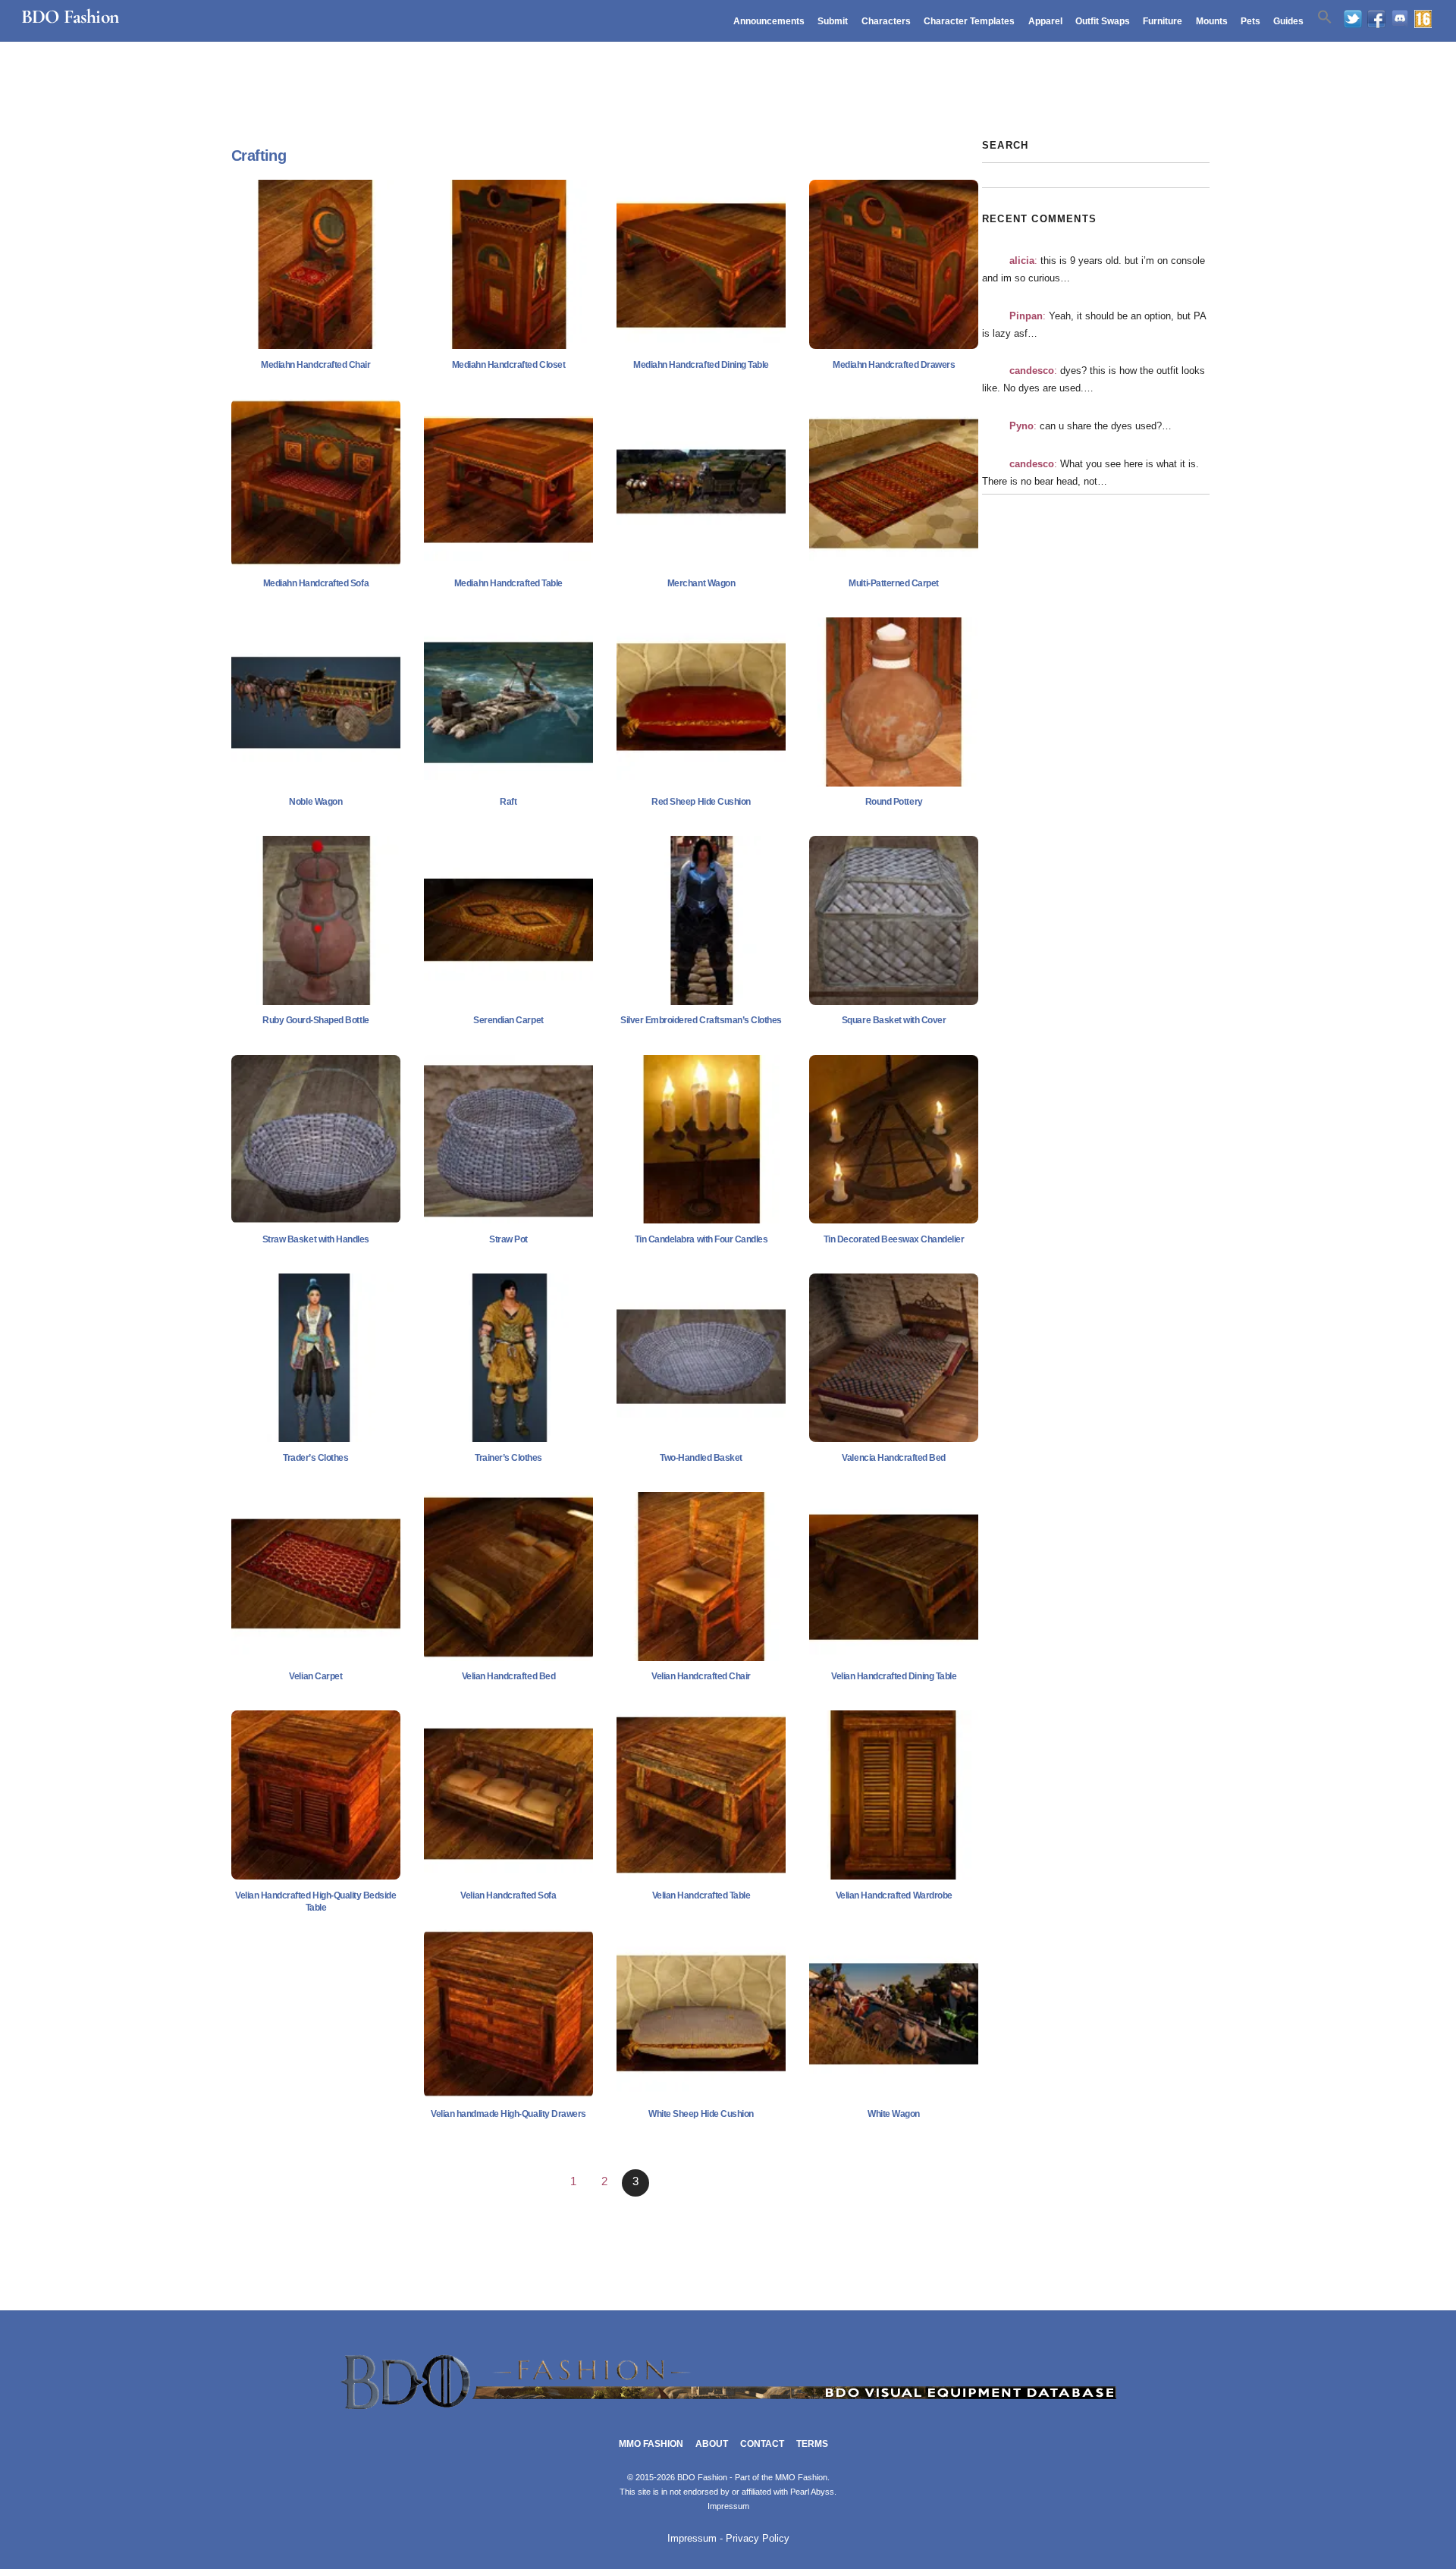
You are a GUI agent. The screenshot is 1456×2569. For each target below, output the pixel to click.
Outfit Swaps (1103, 21)
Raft (508, 802)
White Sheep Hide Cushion (701, 2114)
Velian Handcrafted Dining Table (894, 1676)
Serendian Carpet (508, 1020)
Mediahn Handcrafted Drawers (894, 365)
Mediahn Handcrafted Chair (315, 365)
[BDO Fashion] (728, 2410)
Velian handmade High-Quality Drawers (508, 2114)
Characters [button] (886, 21)
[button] (1325, 17)
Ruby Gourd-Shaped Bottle (315, 1020)
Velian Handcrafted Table (701, 1895)
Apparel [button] (1045, 21)
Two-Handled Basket (701, 1458)
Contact (762, 2444)
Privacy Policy (758, 2539)
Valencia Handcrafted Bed (893, 1458)
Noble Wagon (315, 802)
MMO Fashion (651, 2444)
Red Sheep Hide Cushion (701, 802)
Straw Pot (508, 1239)
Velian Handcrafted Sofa (508, 1895)
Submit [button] (833, 21)
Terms (812, 2444)
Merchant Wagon (701, 583)
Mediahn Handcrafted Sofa (316, 583)
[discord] (1400, 20)
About (712, 2444)
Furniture (1163, 21)
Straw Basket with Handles (316, 1239)
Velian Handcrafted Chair (701, 1676)
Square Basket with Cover (894, 1020)
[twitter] (1353, 20)
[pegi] (1423, 20)
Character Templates (969, 21)
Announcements (769, 21)
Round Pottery (894, 802)
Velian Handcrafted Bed (508, 1676)
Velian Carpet (315, 1676)
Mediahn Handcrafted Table (508, 583)
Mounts (1212, 21)
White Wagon (894, 2114)
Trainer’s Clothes (508, 1458)
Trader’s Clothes (315, 1458)
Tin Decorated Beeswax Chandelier (894, 1239)
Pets (1250, 21)
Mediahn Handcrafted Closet (509, 365)
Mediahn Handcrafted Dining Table (701, 365)
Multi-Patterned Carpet (893, 583)
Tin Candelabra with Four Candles (701, 1239)
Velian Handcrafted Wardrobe (894, 1895)
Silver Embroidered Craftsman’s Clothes (701, 1020)
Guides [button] (1288, 21)
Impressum (728, 2506)
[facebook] (1376, 20)
